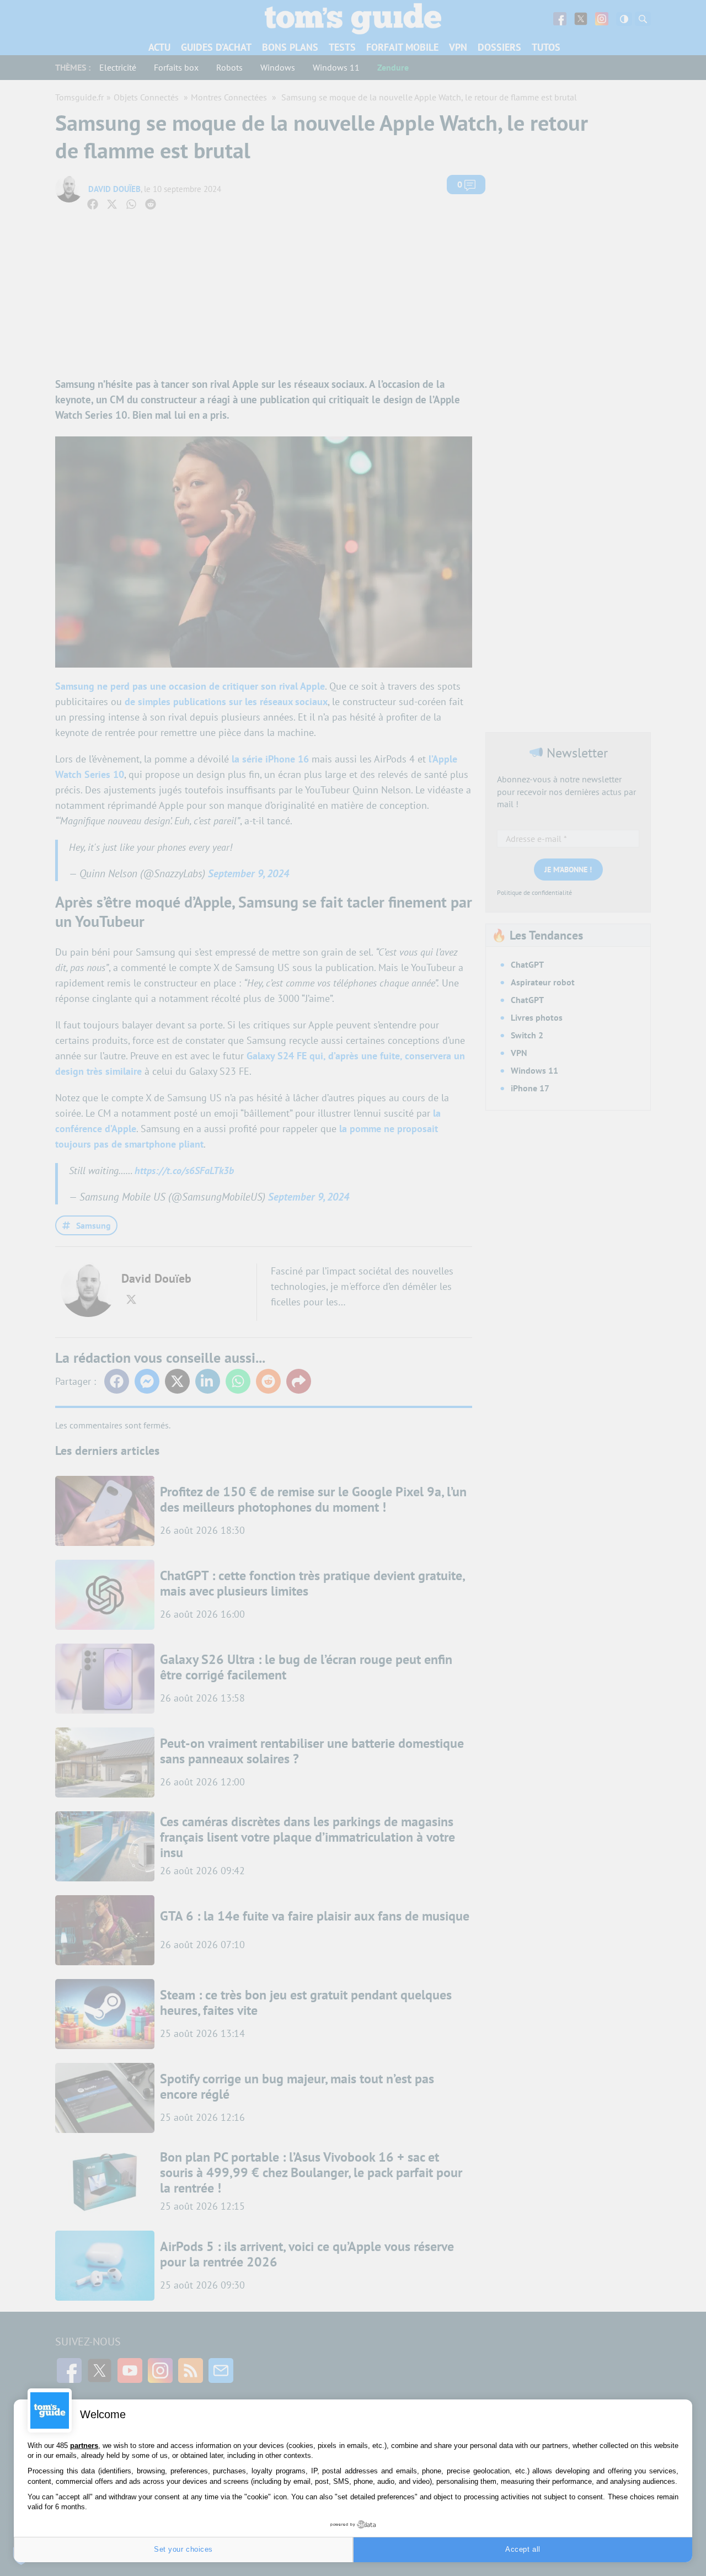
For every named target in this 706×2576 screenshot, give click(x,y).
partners (84, 2446)
